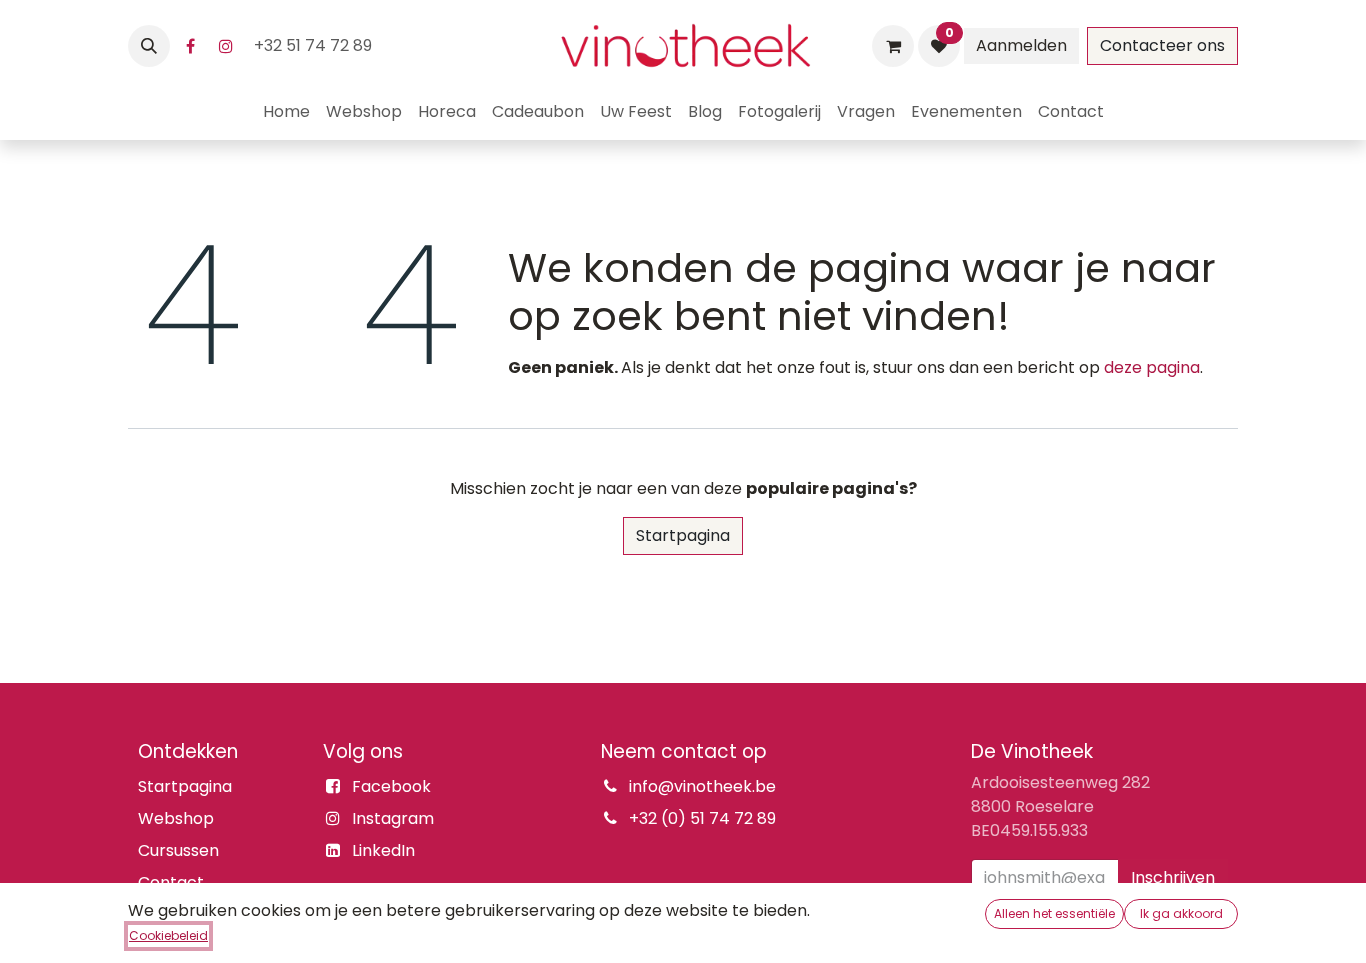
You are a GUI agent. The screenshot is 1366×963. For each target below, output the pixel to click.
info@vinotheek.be (702, 786)
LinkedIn (383, 850)
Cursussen (178, 850)
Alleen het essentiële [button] (1054, 913)
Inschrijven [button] (1173, 877)
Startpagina (683, 535)
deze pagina (1152, 367)
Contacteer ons (1162, 45)
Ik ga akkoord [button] (1181, 913)
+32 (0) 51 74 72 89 (702, 818)
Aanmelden (1021, 45)
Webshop (176, 818)
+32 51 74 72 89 (315, 45)
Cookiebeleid (168, 935)
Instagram (393, 818)
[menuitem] (286, 112)
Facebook (391, 786)
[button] (149, 46)
